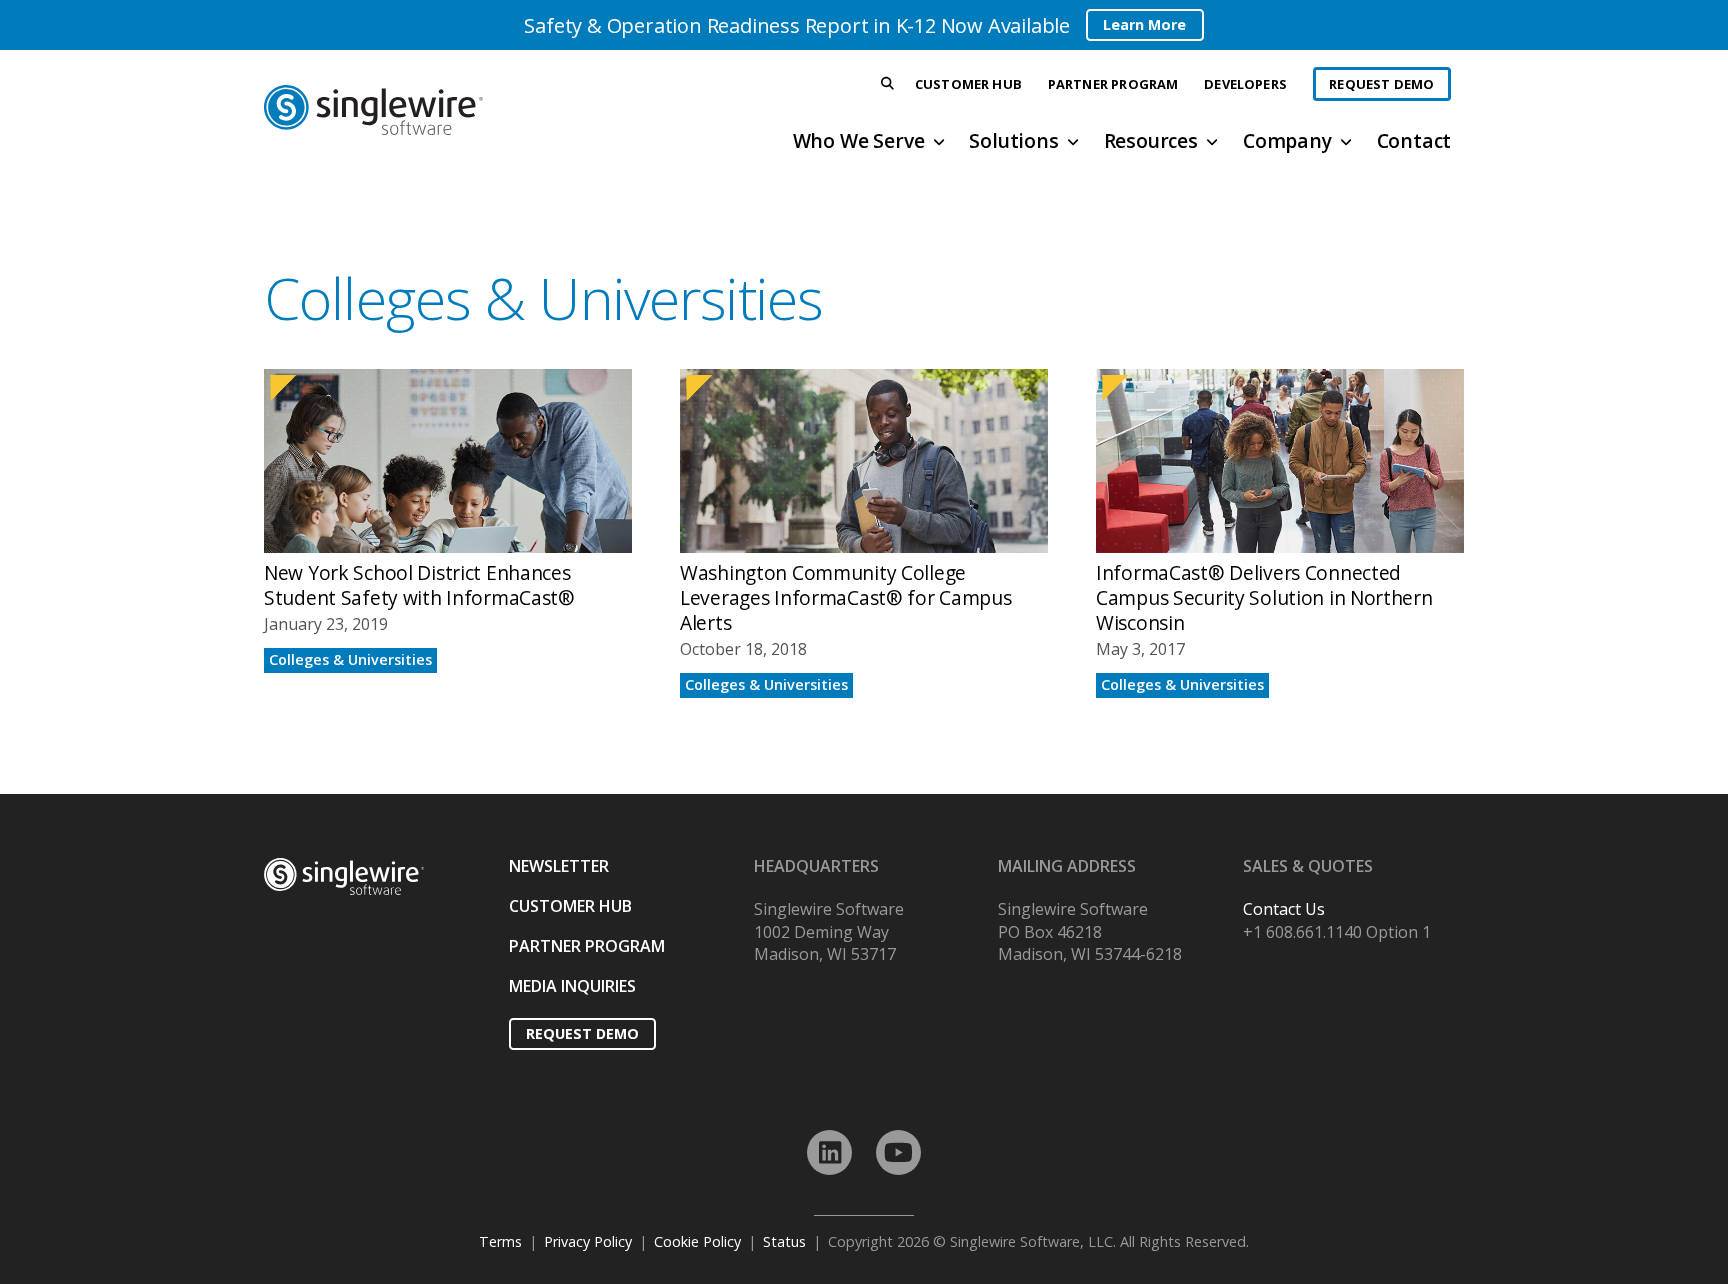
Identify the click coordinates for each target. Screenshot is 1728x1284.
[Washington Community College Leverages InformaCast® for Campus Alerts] (864, 533)
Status (784, 1241)
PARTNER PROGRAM (587, 946)
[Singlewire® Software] (447, 110)
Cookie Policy (697, 1241)
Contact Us (1284, 909)
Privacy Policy (588, 1241)
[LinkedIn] (829, 1152)
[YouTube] (898, 1152)
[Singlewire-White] (344, 876)
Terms (500, 1241)
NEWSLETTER (559, 866)
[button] (888, 84)
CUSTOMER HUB (570, 906)
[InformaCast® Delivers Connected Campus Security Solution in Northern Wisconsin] (1280, 533)
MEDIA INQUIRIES (572, 986)
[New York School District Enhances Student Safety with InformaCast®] (448, 533)
